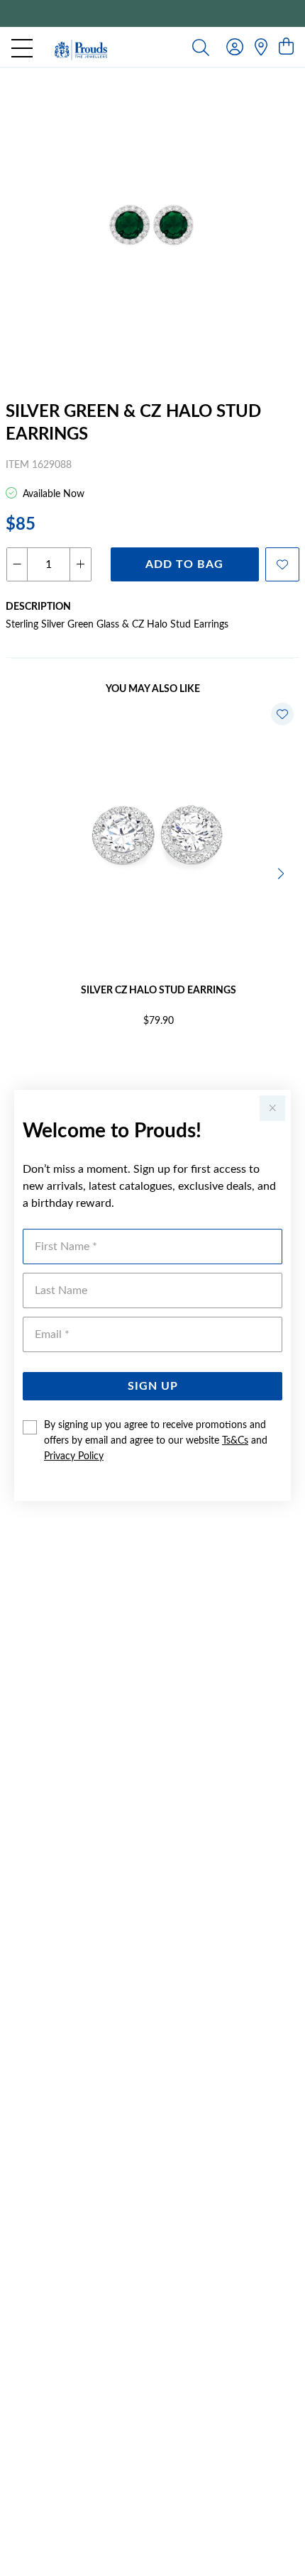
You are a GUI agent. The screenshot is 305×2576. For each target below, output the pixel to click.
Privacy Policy (74, 1456)
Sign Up (153, 1386)
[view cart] (286, 48)
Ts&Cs (235, 1441)
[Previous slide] (23, 872)
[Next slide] (282, 872)
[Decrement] (17, 564)
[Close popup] (272, 1108)
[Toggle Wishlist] (282, 714)
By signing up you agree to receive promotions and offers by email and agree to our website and (156, 1441)
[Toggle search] (201, 47)
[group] (152, 13)
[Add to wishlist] (282, 564)
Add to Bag (184, 564)
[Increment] (80, 564)
